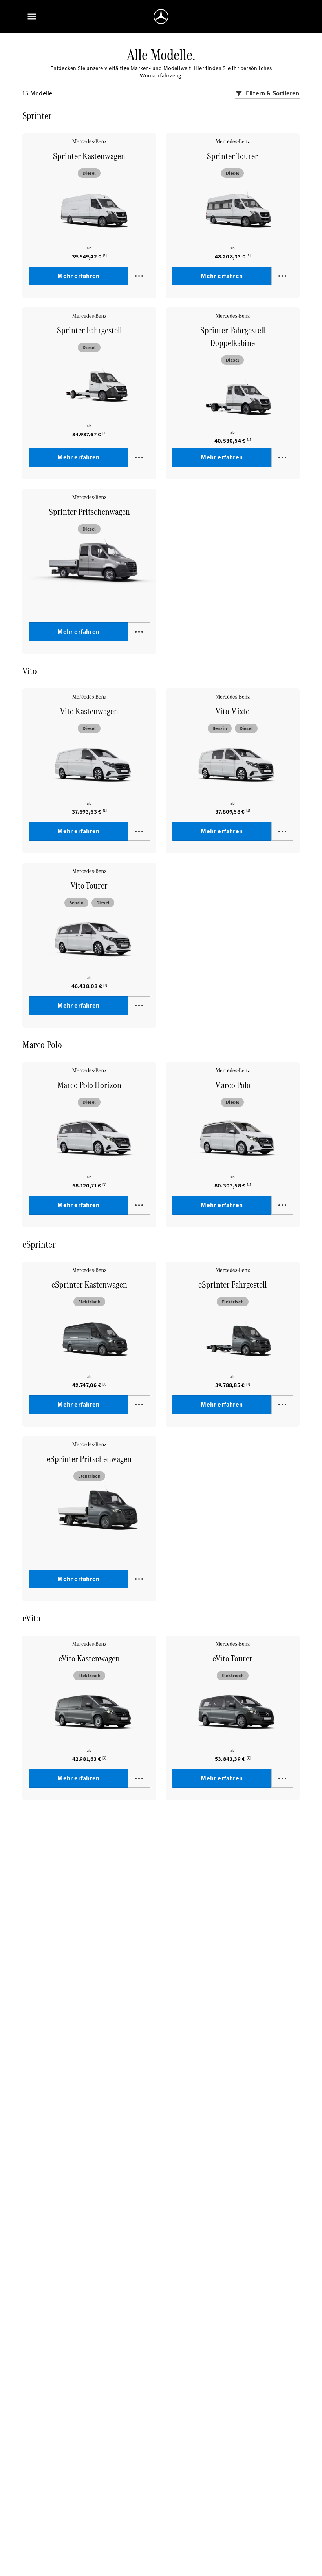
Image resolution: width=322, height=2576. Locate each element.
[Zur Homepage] (161, 16)
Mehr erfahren (79, 276)
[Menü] (32, 16)
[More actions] (139, 276)
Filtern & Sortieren (272, 93)
